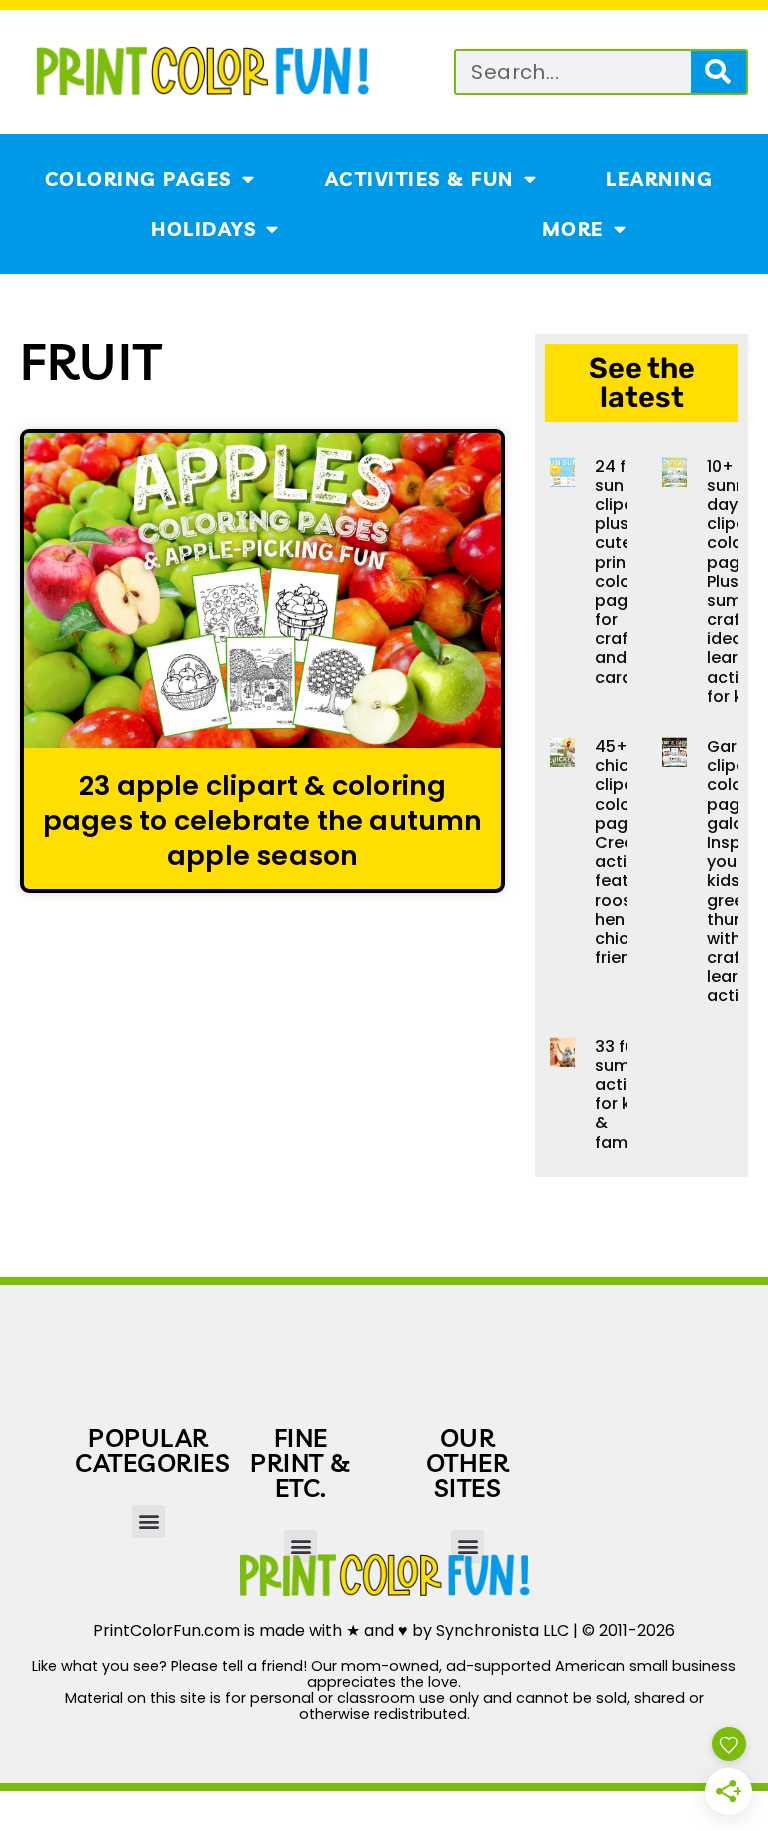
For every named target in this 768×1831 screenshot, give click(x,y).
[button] (148, 1521)
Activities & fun (419, 179)
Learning (659, 179)
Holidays (203, 229)
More (573, 229)
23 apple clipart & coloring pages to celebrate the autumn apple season (263, 820)
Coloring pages (138, 179)
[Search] (718, 72)
